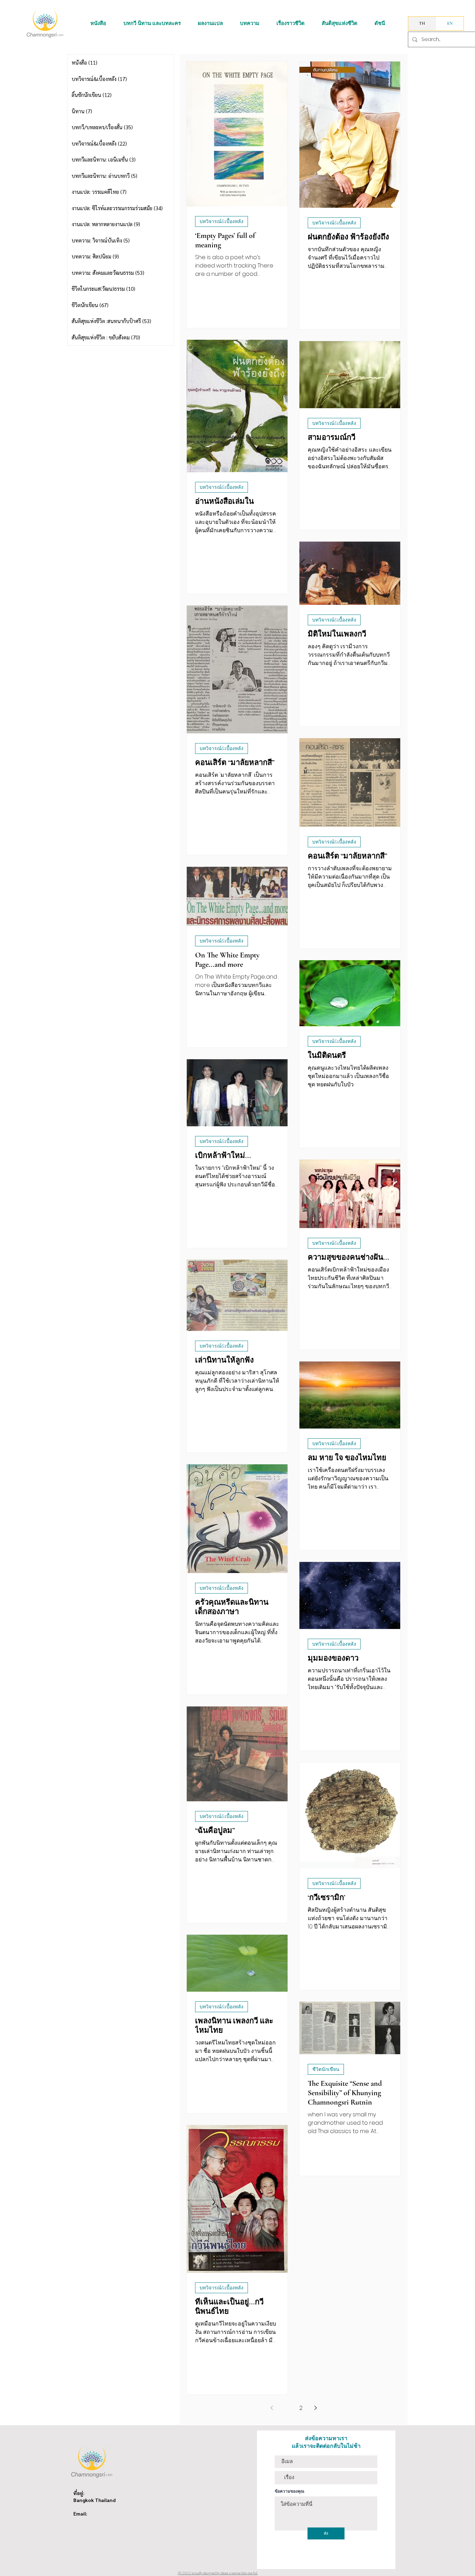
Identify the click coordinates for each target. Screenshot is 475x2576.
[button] (98, 23)
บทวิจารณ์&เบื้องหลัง (222, 221)
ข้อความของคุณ (289, 2491)
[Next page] (315, 2408)
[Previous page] (272, 2408)
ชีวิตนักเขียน (326, 2069)
